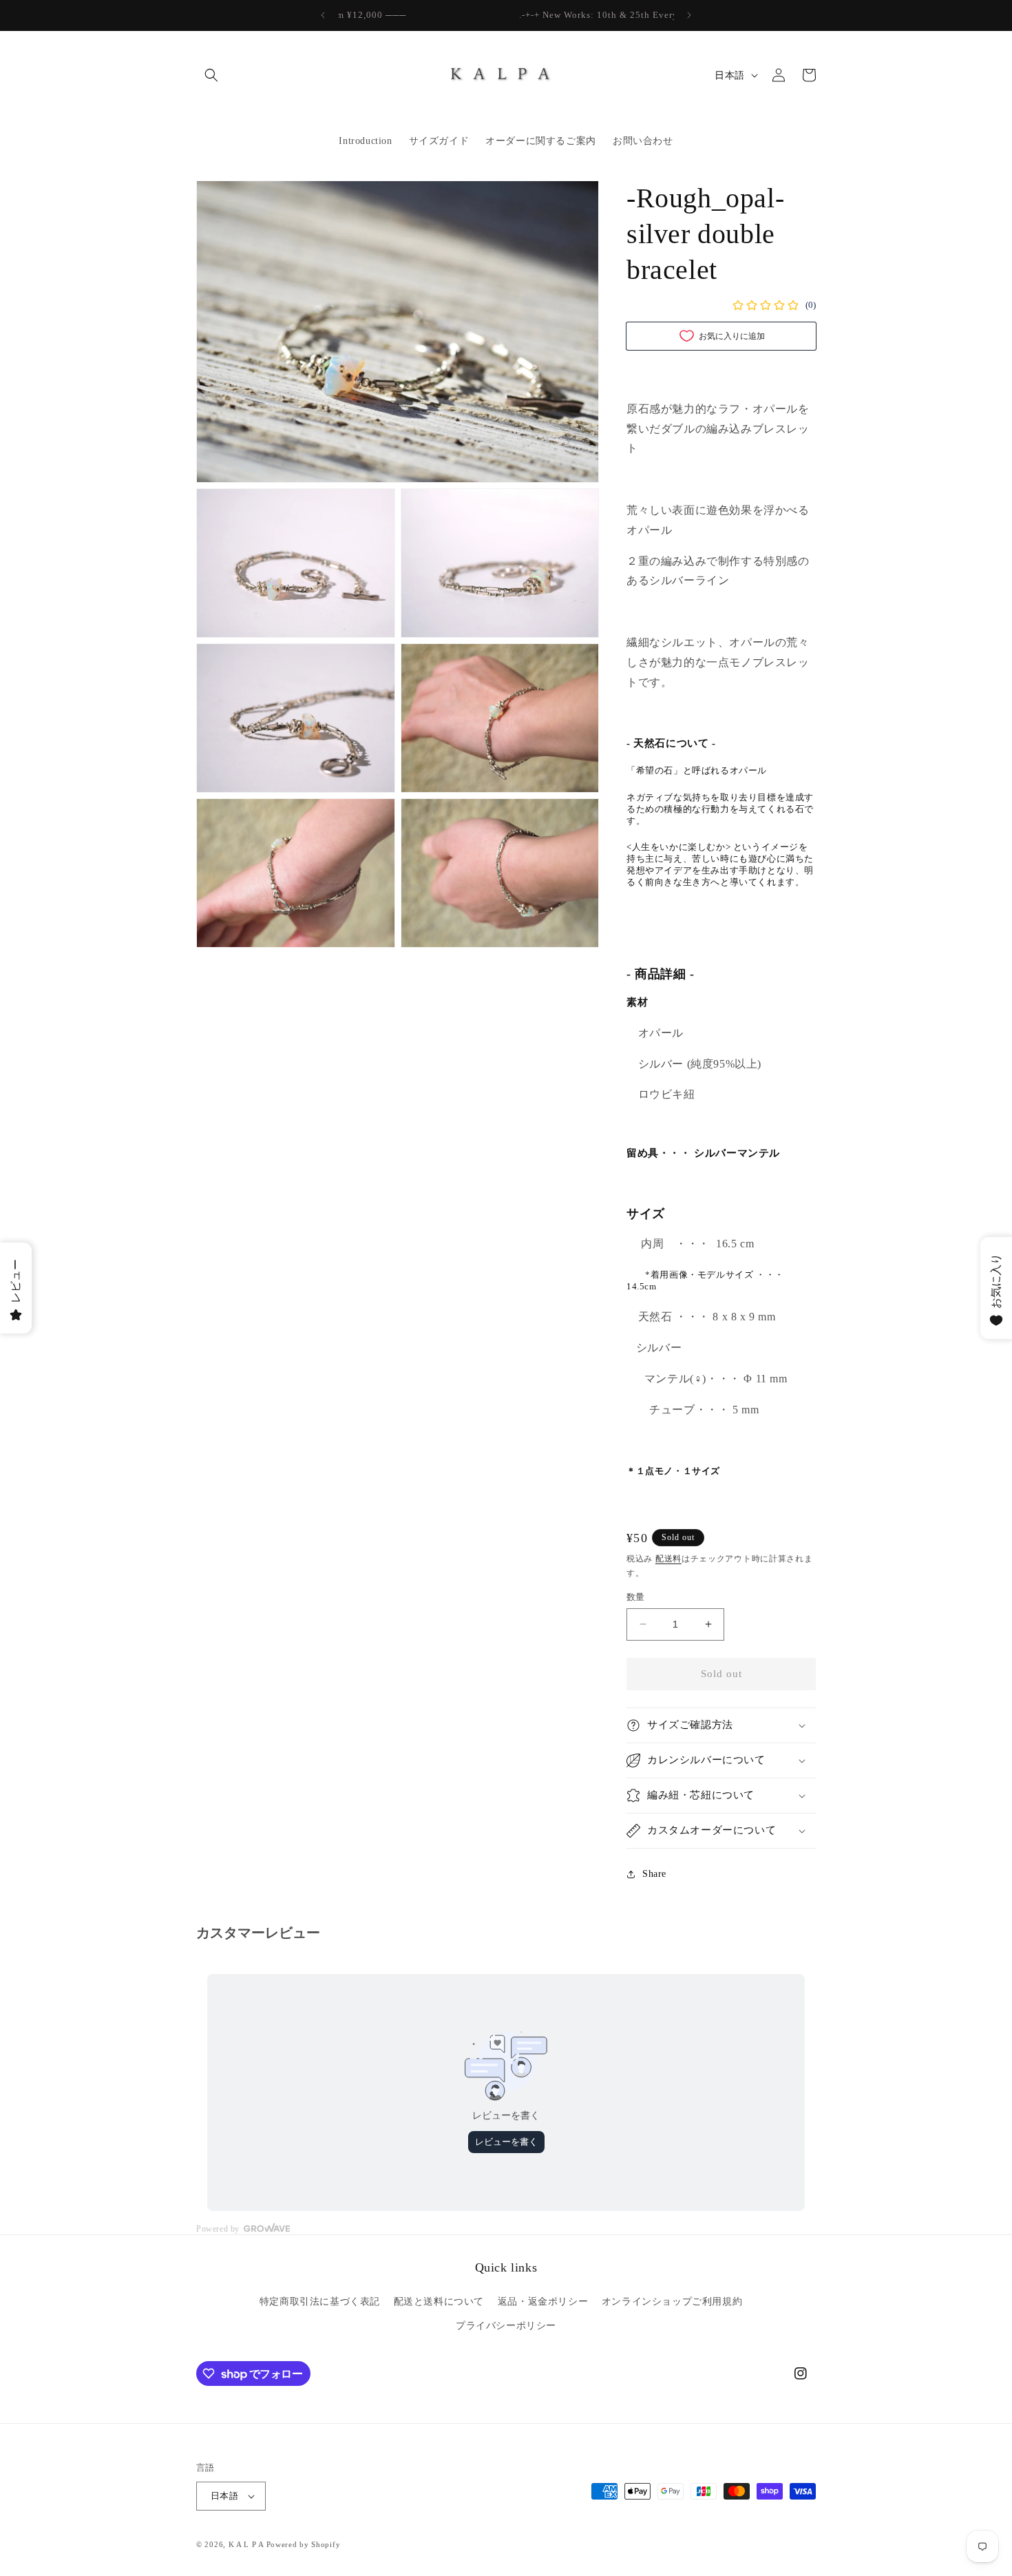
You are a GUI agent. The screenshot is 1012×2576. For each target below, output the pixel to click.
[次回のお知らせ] (689, 15)
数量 (636, 1597)
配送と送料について (439, 2302)
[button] (211, 75)
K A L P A (247, 2544)
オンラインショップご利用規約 (672, 2302)
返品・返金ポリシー (543, 2302)
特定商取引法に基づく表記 (320, 2302)
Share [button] (654, 1874)
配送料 (668, 1559)
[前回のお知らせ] (323, 15)
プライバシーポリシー (506, 2326)
